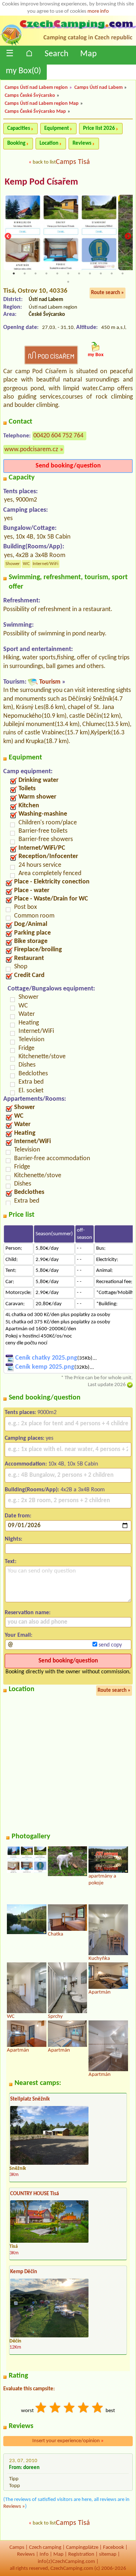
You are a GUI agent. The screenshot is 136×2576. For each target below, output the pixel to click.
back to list (44, 162)
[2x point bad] (55, 2409)
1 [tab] (14, 273)
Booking (16, 143)
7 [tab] (79, 273)
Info (44, 2554)
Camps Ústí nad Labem (98, 88)
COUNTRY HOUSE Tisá (34, 2194)
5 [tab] (57, 273)
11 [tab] (123, 273)
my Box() (23, 71)
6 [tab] (68, 273)
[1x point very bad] (41, 2409)
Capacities (19, 129)
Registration (81, 2554)
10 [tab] (112, 273)
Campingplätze (82, 2548)
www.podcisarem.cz (31, 450)
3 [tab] (36, 273)
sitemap (108, 2554)
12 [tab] (68, 282)
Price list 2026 (99, 129)
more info (98, 11)
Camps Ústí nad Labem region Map (42, 104)
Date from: (18, 1516)
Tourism (50, 682)
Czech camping (45, 2548)
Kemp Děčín (24, 2272)
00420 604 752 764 (58, 436)
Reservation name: (28, 1613)
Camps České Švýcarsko (30, 96)
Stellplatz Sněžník (30, 2099)
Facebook (114, 2548)
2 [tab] (25, 273)
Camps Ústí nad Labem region (36, 88)
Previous (8, 236)
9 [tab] (101, 273)
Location (49, 143)
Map (88, 54)
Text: (11, 1562)
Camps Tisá (73, 162)
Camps (17, 2548)
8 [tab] (90, 273)
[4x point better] (84, 2409)
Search (57, 54)
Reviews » (14, 2507)
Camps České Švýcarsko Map (35, 112)
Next (128, 236)
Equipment (57, 129)
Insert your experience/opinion (68, 2441)
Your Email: (18, 1635)
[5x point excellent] (98, 2409)
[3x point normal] (70, 2409)
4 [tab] (46, 273)
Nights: (13, 1539)
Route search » (108, 293)
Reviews (82, 143)
